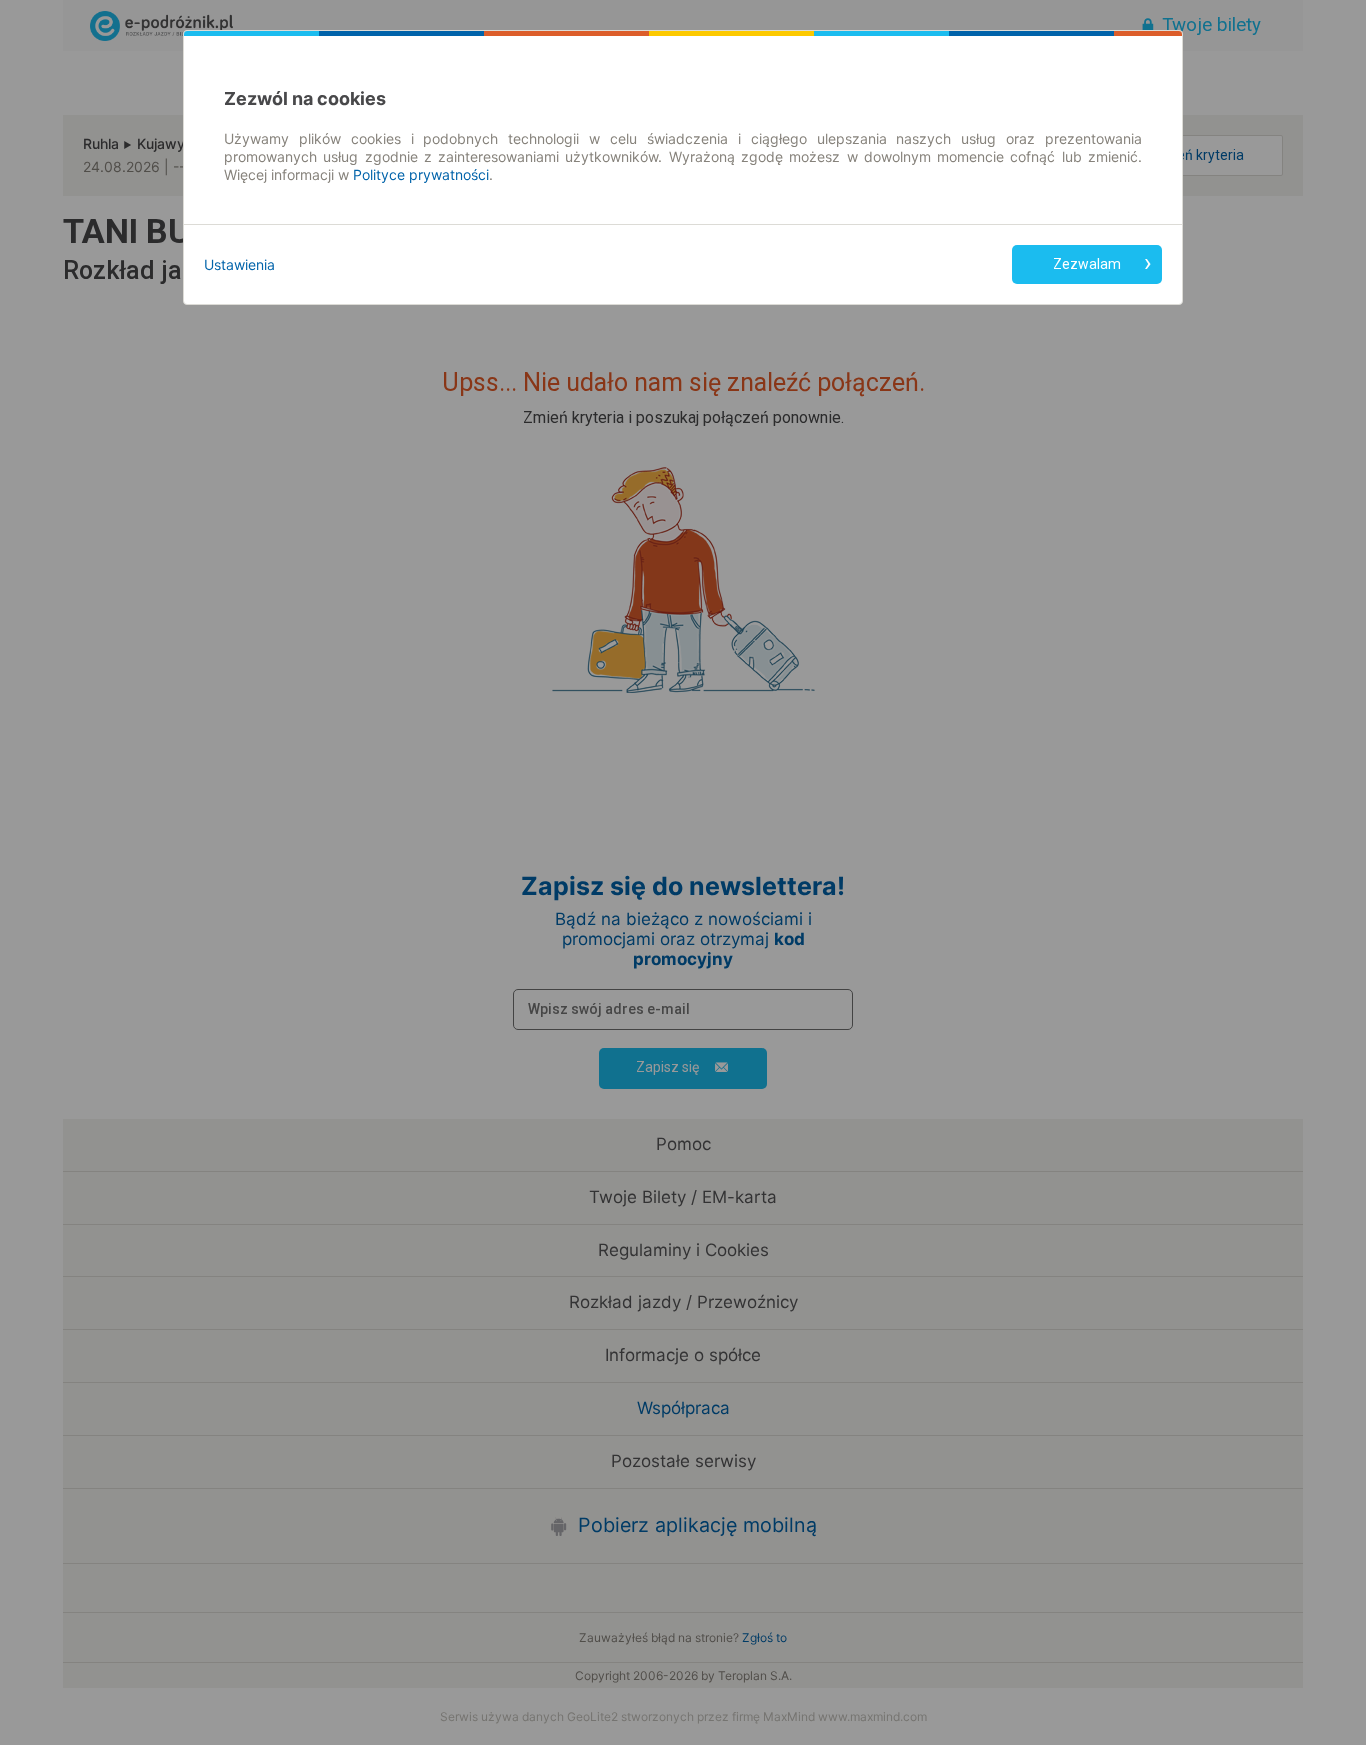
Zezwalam (1087, 264)
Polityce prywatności (421, 174)
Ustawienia (239, 264)
